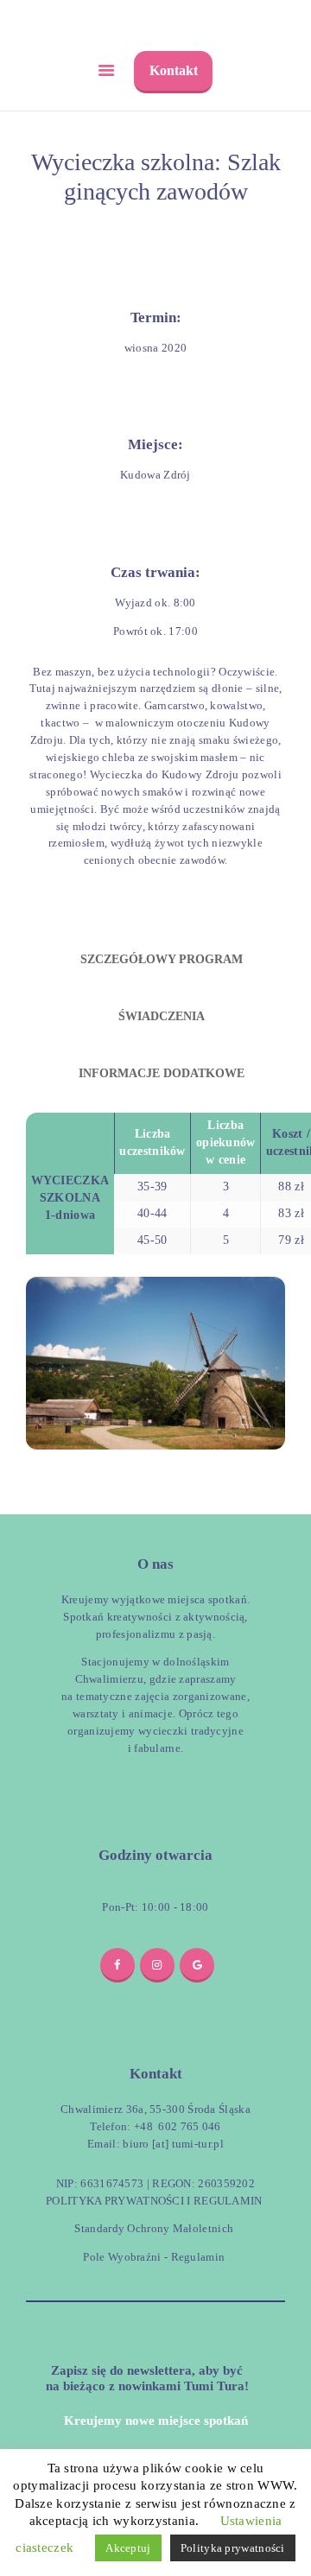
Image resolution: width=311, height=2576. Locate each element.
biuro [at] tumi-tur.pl (172, 2144)
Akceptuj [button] (128, 2548)
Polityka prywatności (233, 2548)
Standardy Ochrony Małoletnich (154, 2228)
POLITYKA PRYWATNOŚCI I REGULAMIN (154, 2201)
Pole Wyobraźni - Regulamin (154, 2257)
